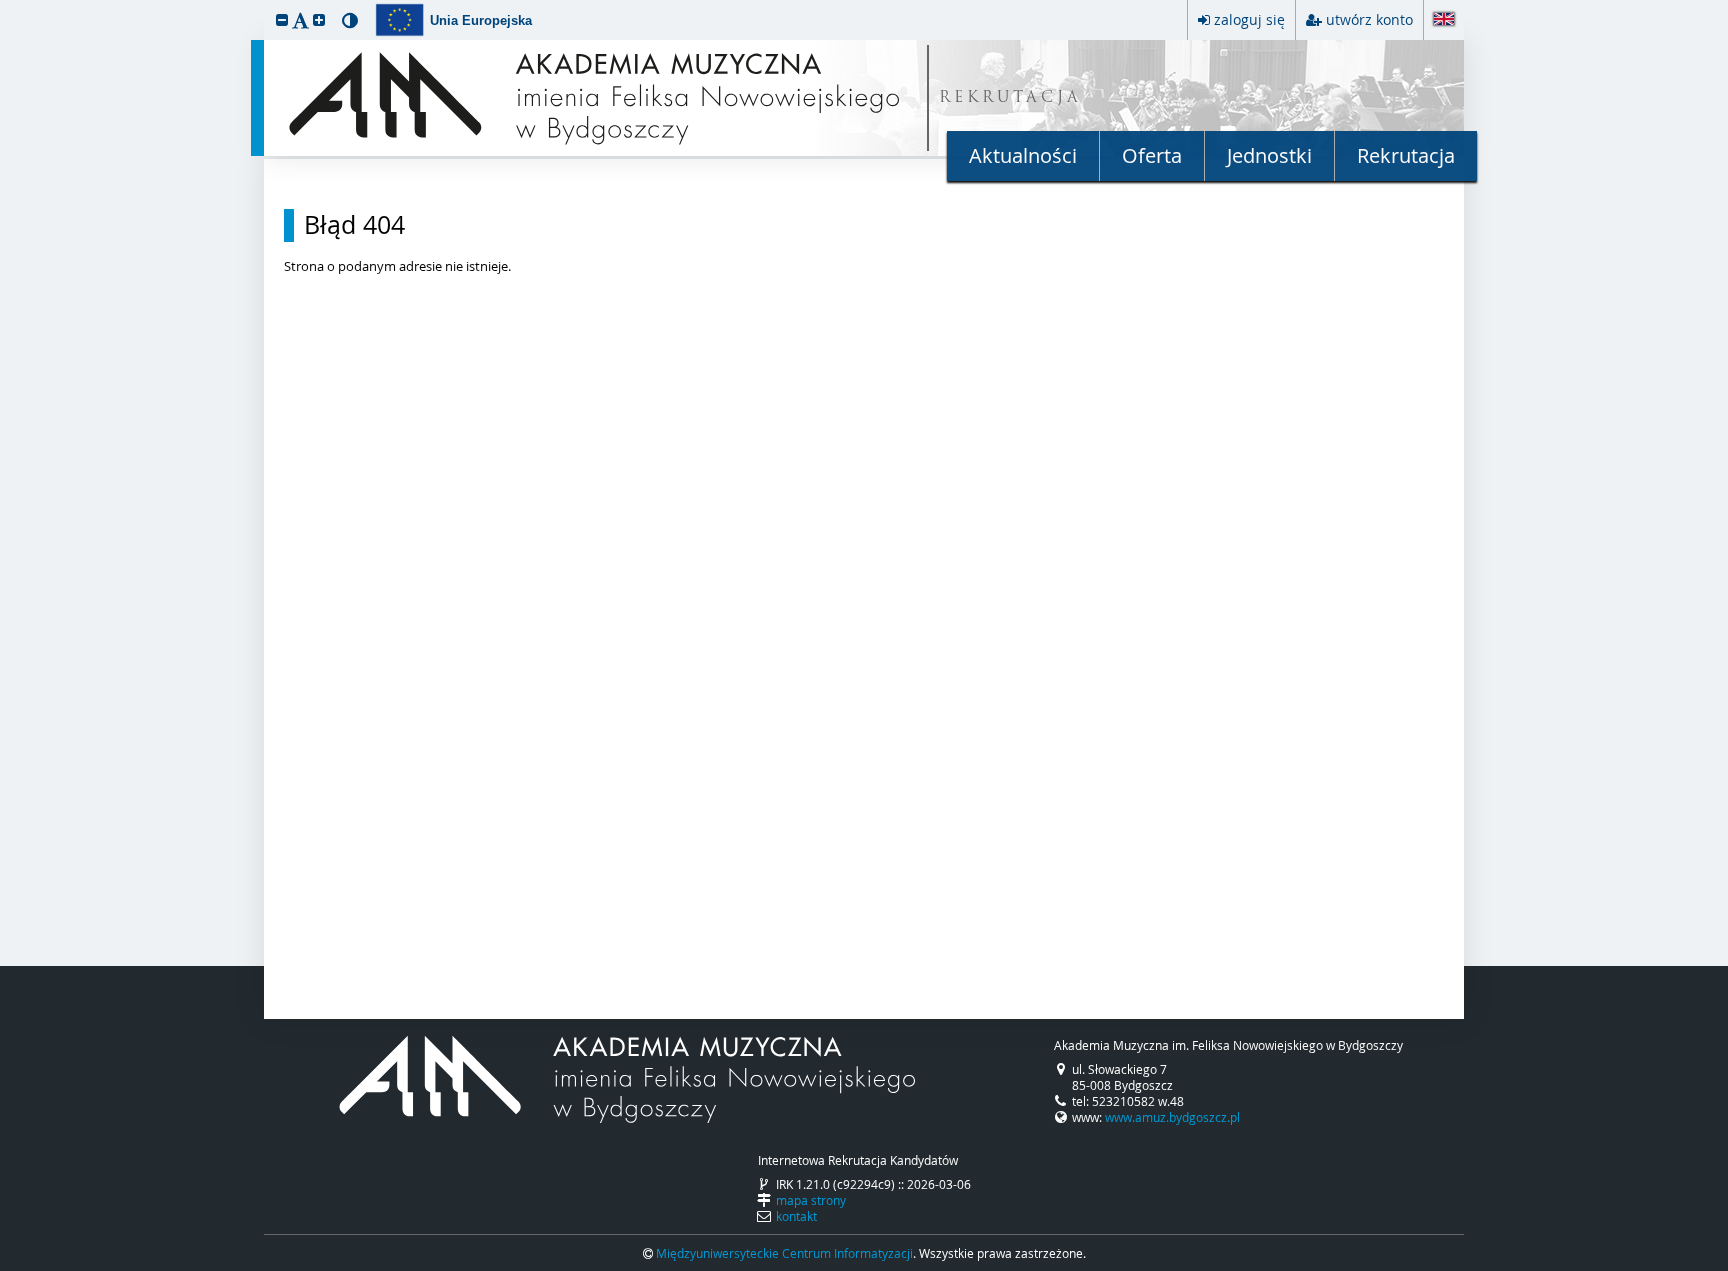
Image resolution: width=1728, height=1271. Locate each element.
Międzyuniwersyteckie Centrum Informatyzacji (784, 1253)
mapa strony (811, 1200)
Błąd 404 (354, 225)
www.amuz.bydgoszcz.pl (1172, 1117)
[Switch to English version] (1444, 20)
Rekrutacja (1406, 155)
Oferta (1152, 155)
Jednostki (1269, 155)
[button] (282, 19)
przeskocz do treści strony (5, 5)
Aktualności (1023, 155)
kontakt (796, 1216)
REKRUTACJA (1010, 98)
